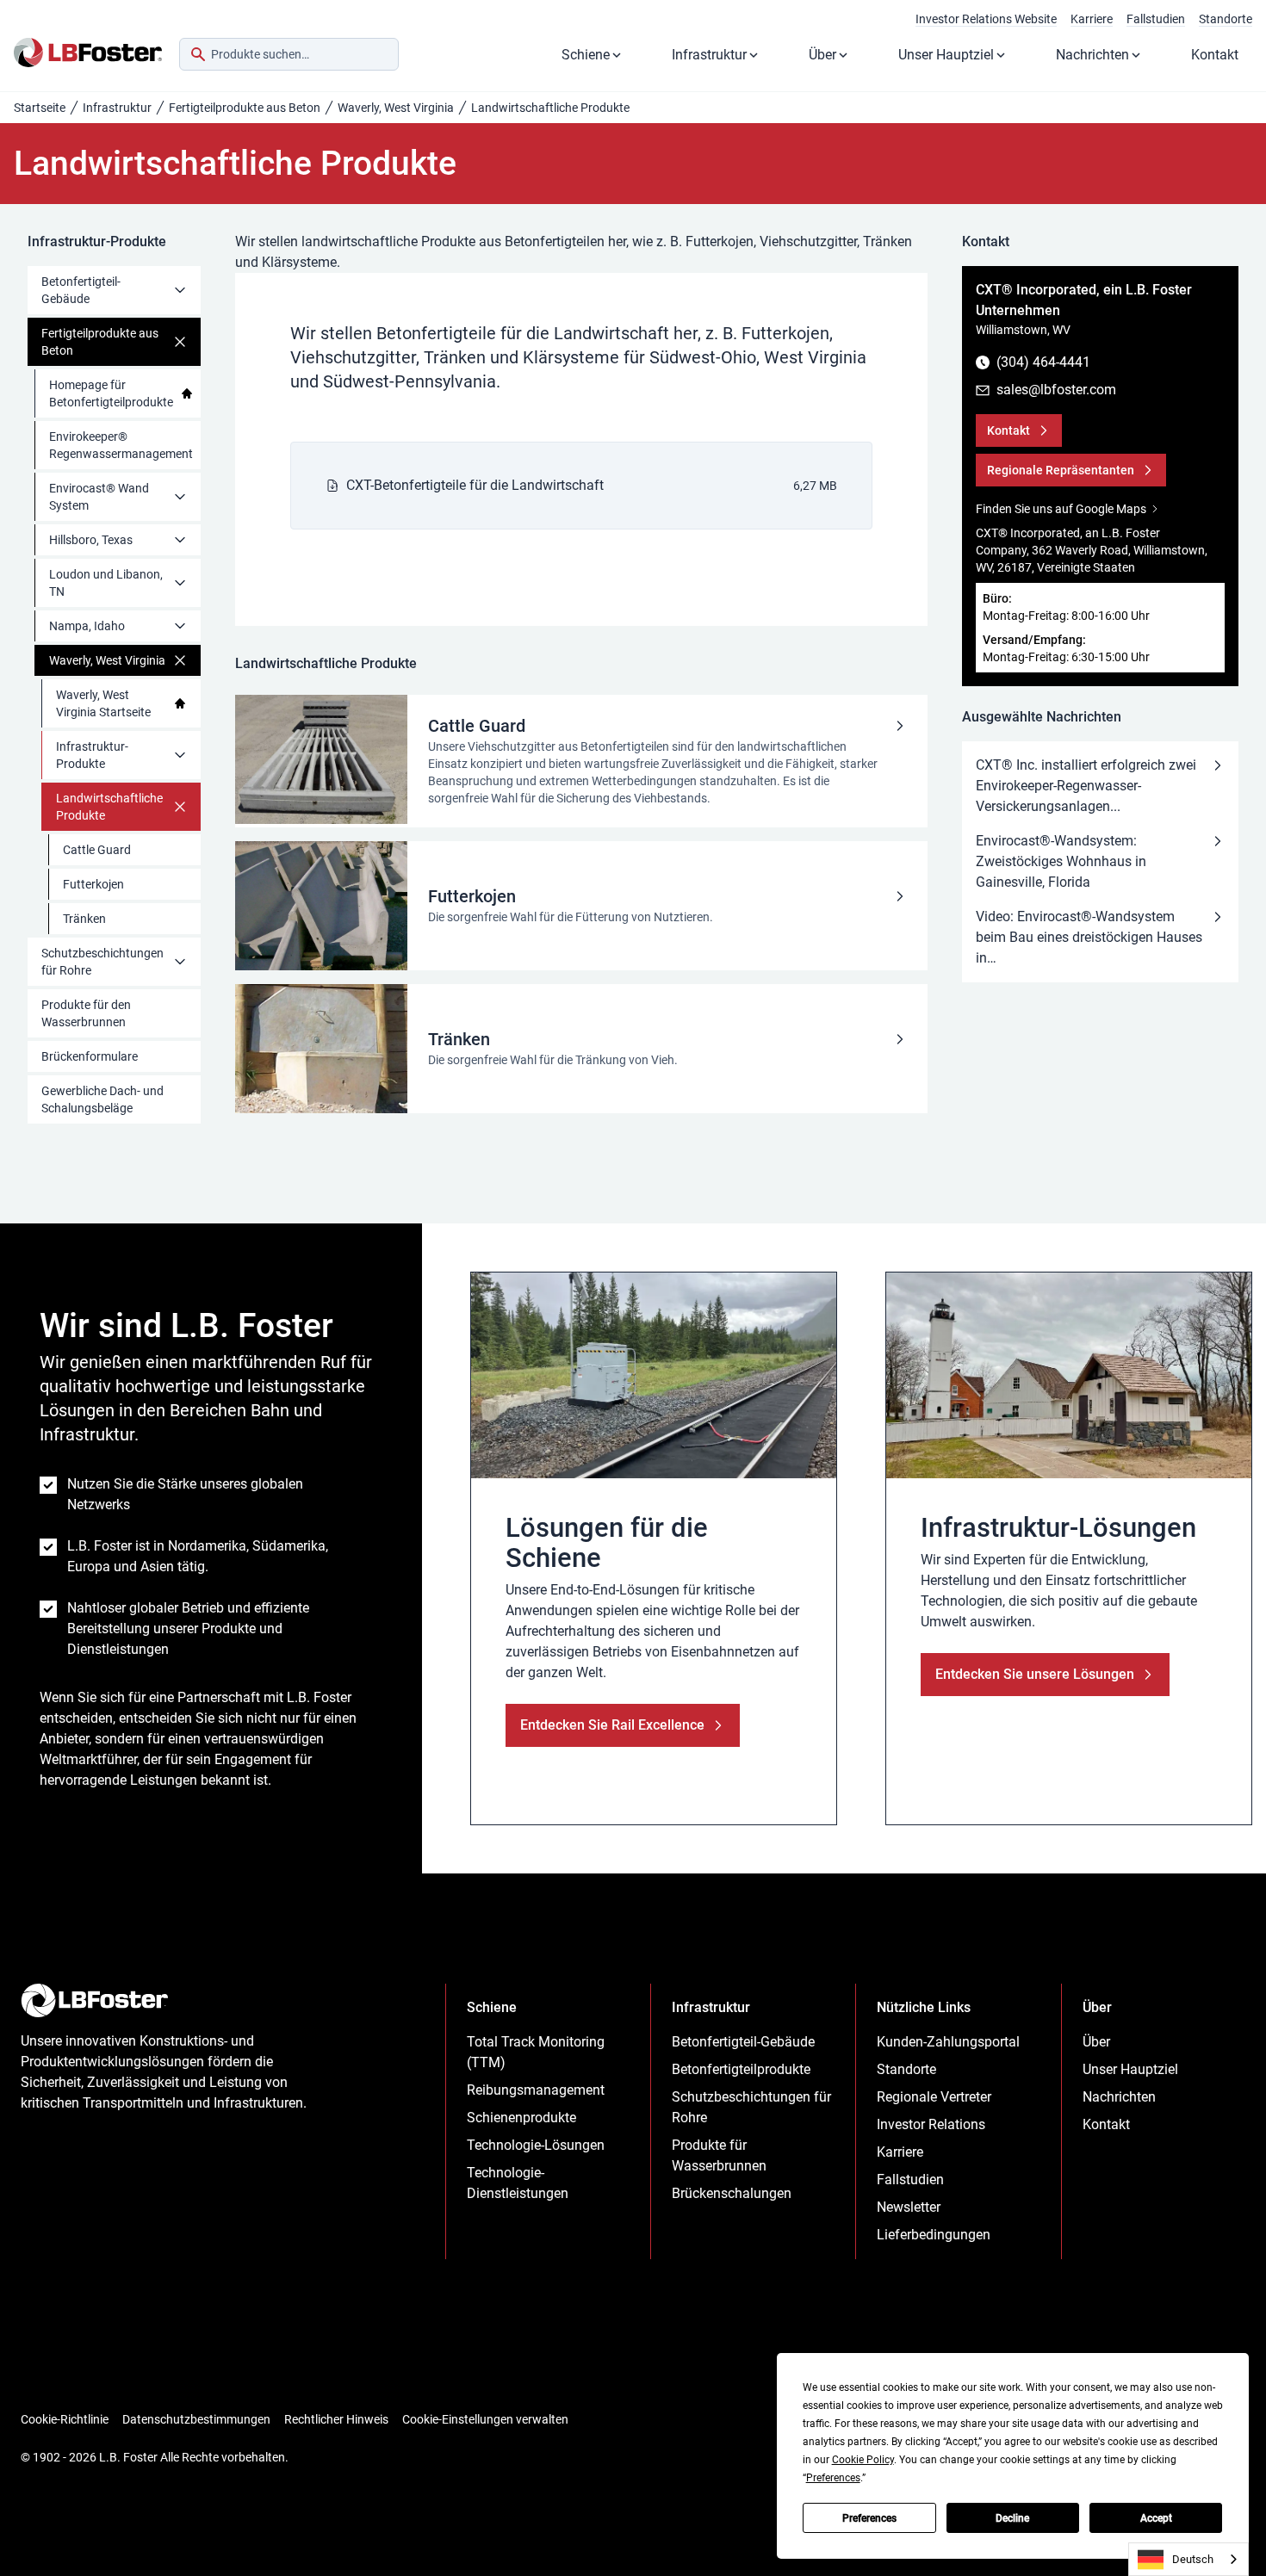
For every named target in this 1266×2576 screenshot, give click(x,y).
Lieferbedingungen (934, 2235)
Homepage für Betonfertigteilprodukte (111, 393)
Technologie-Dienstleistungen (518, 2183)
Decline (1012, 2518)
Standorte (1226, 19)
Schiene (586, 55)
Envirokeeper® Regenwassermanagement (121, 445)
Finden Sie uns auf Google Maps (1061, 509)
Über (822, 55)
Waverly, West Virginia (396, 108)
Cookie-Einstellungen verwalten (485, 2419)
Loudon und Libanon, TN (106, 583)
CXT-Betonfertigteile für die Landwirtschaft (475, 485)
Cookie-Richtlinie (65, 2419)
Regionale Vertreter (934, 2097)
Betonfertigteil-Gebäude (81, 290)
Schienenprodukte (521, 2118)
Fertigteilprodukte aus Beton (245, 108)
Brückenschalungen (732, 2193)
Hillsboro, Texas (91, 540)
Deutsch (1193, 2559)
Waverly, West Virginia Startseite (103, 703)
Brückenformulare (90, 1056)
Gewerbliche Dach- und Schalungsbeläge (102, 1099)
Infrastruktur (709, 55)
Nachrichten (1092, 55)
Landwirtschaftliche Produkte (109, 807)
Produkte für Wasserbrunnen (719, 2155)
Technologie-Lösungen (536, 2145)
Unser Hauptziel (946, 55)
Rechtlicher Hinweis (336, 2419)
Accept (1156, 2518)
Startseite (40, 108)
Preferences (869, 2518)
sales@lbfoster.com (1056, 390)
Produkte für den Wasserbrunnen (86, 1013)
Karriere (1092, 19)
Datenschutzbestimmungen (196, 2419)
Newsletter (909, 2207)
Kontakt (1215, 55)
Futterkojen (93, 884)
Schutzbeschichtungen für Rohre (102, 962)
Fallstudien (1156, 19)
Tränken (84, 919)
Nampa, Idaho (87, 626)
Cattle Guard (97, 850)
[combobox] (289, 54)
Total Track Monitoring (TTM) (536, 2052)
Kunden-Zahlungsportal (948, 2042)
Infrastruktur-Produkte (92, 755)
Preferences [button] (833, 2478)
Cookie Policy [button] (863, 2460)
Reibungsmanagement (536, 2090)
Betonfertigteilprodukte (741, 2069)
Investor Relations (931, 2124)
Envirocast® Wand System (99, 497)
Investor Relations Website (986, 19)
